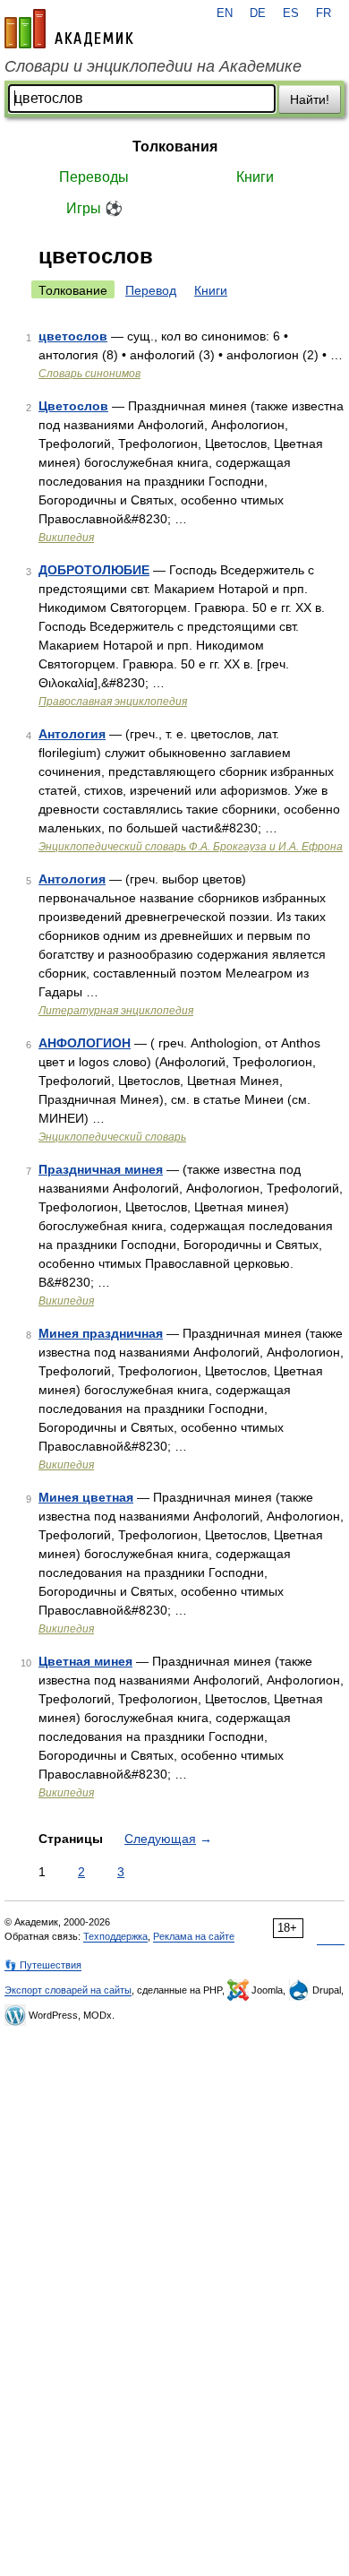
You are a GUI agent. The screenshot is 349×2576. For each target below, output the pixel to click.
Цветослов (73, 406)
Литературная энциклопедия (116, 1011)
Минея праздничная (101, 1333)
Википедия (66, 538)
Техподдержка (115, 1936)
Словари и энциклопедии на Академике (153, 66)
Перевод (151, 290)
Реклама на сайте (194, 1936)
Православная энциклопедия (113, 702)
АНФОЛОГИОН (85, 1043)
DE (258, 13)
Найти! (310, 99)
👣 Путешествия (43, 1965)
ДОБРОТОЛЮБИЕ (94, 570)
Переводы (94, 177)
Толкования (175, 146)
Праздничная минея (101, 1169)
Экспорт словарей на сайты (68, 1990)
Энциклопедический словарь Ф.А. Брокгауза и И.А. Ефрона (191, 847)
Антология (72, 734)
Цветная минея (85, 1661)
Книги (255, 177)
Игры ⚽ (94, 208)
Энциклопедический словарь (112, 1137)
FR (323, 13)
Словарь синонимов (89, 374)
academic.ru (69, 29)
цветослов (73, 336)
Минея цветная (86, 1497)
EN (225, 13)
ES (291, 13)
